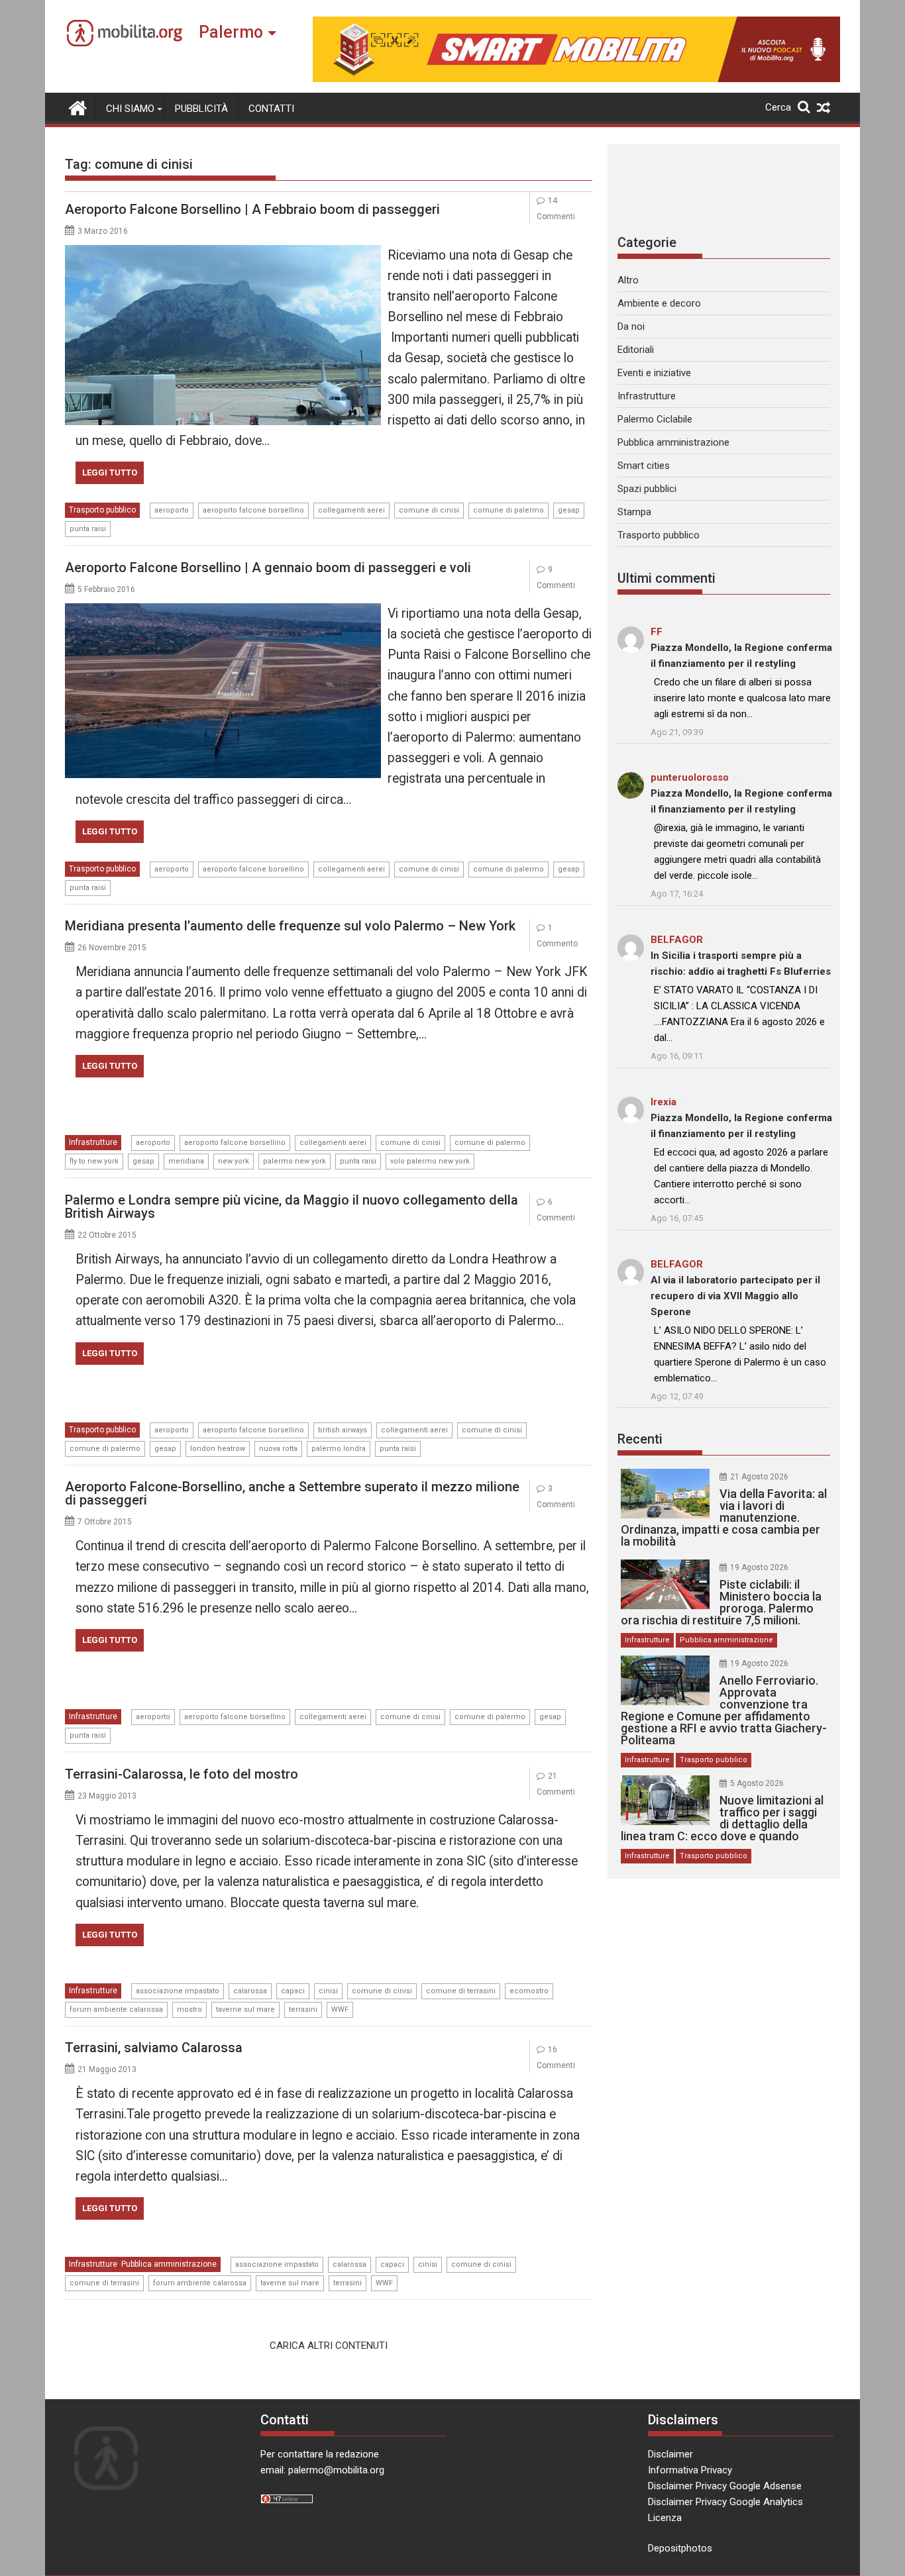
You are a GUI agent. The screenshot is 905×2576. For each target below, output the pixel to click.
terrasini (303, 2009)
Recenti (640, 1439)
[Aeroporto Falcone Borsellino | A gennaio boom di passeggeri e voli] (223, 611)
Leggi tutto (110, 472)
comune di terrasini (461, 1991)
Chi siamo (130, 109)
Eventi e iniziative (654, 373)
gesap (569, 510)
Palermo (231, 32)
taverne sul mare (245, 2009)
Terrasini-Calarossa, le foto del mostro (182, 1774)
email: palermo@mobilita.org (322, 2470)
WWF (340, 2009)
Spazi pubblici (647, 489)
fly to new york (94, 1161)
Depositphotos (680, 2548)
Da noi (631, 326)
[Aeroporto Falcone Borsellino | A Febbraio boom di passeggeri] (223, 253)
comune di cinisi (429, 510)
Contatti (271, 109)
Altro (628, 280)
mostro (189, 2009)
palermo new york (294, 1161)
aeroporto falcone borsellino (253, 510)
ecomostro (529, 1991)
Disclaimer (670, 2454)
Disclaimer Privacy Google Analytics (725, 2502)
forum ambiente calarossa (116, 2009)
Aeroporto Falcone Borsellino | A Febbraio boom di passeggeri (252, 209)
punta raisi (88, 529)
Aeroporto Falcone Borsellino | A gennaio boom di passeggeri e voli (268, 568)
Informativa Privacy (690, 2470)
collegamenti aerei (351, 510)
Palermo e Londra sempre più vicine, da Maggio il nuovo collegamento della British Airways (292, 1207)
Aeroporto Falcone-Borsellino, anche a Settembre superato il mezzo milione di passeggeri (292, 1493)
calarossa (250, 1991)
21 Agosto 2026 (759, 1477)
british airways (343, 1430)
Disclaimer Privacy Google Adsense (725, 2486)
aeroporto (172, 510)
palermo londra (339, 1449)
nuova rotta (278, 1449)
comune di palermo (508, 510)
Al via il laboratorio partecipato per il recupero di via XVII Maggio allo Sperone (735, 1296)
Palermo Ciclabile (655, 419)
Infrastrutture (93, 1142)
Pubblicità (201, 109)
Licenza (665, 2518)
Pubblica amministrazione (169, 2264)
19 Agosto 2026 (759, 1567)
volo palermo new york (430, 1161)
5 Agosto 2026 (757, 1783)
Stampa (634, 512)
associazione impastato (178, 1991)
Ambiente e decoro (659, 303)
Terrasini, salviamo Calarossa (154, 2048)
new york (234, 1161)
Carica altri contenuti (329, 2346)
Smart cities (644, 466)
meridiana (186, 1161)
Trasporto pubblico (102, 510)
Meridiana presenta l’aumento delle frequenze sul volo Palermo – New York (290, 926)
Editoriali (636, 350)
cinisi (328, 1991)
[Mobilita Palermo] (78, 107)
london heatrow (218, 1449)
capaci (293, 1991)
